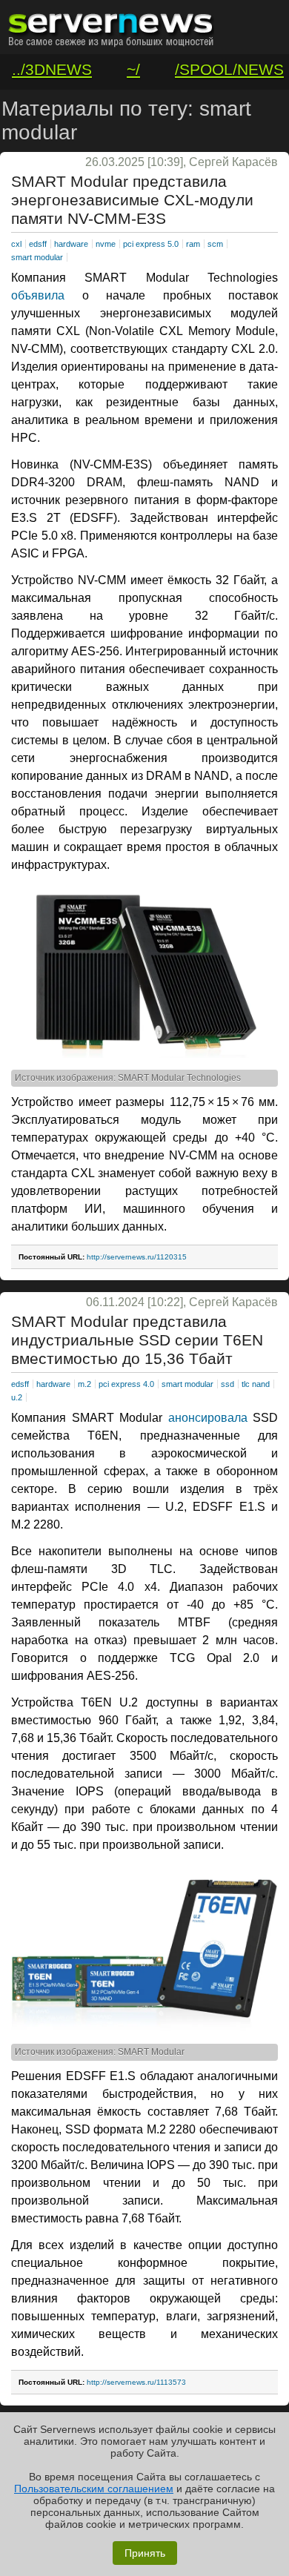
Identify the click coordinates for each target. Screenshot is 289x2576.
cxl (16, 244)
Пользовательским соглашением (94, 2489)
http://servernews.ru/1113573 (136, 2382)
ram (193, 244)
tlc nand (256, 1384)
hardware (71, 244)
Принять (145, 2553)
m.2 (84, 1384)
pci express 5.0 (151, 244)
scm (215, 244)
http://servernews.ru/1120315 (137, 1257)
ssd (227, 1384)
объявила (38, 295)
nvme (106, 244)
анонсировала (208, 1418)
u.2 (17, 1397)
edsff (38, 244)
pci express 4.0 (126, 1384)
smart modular (37, 257)
